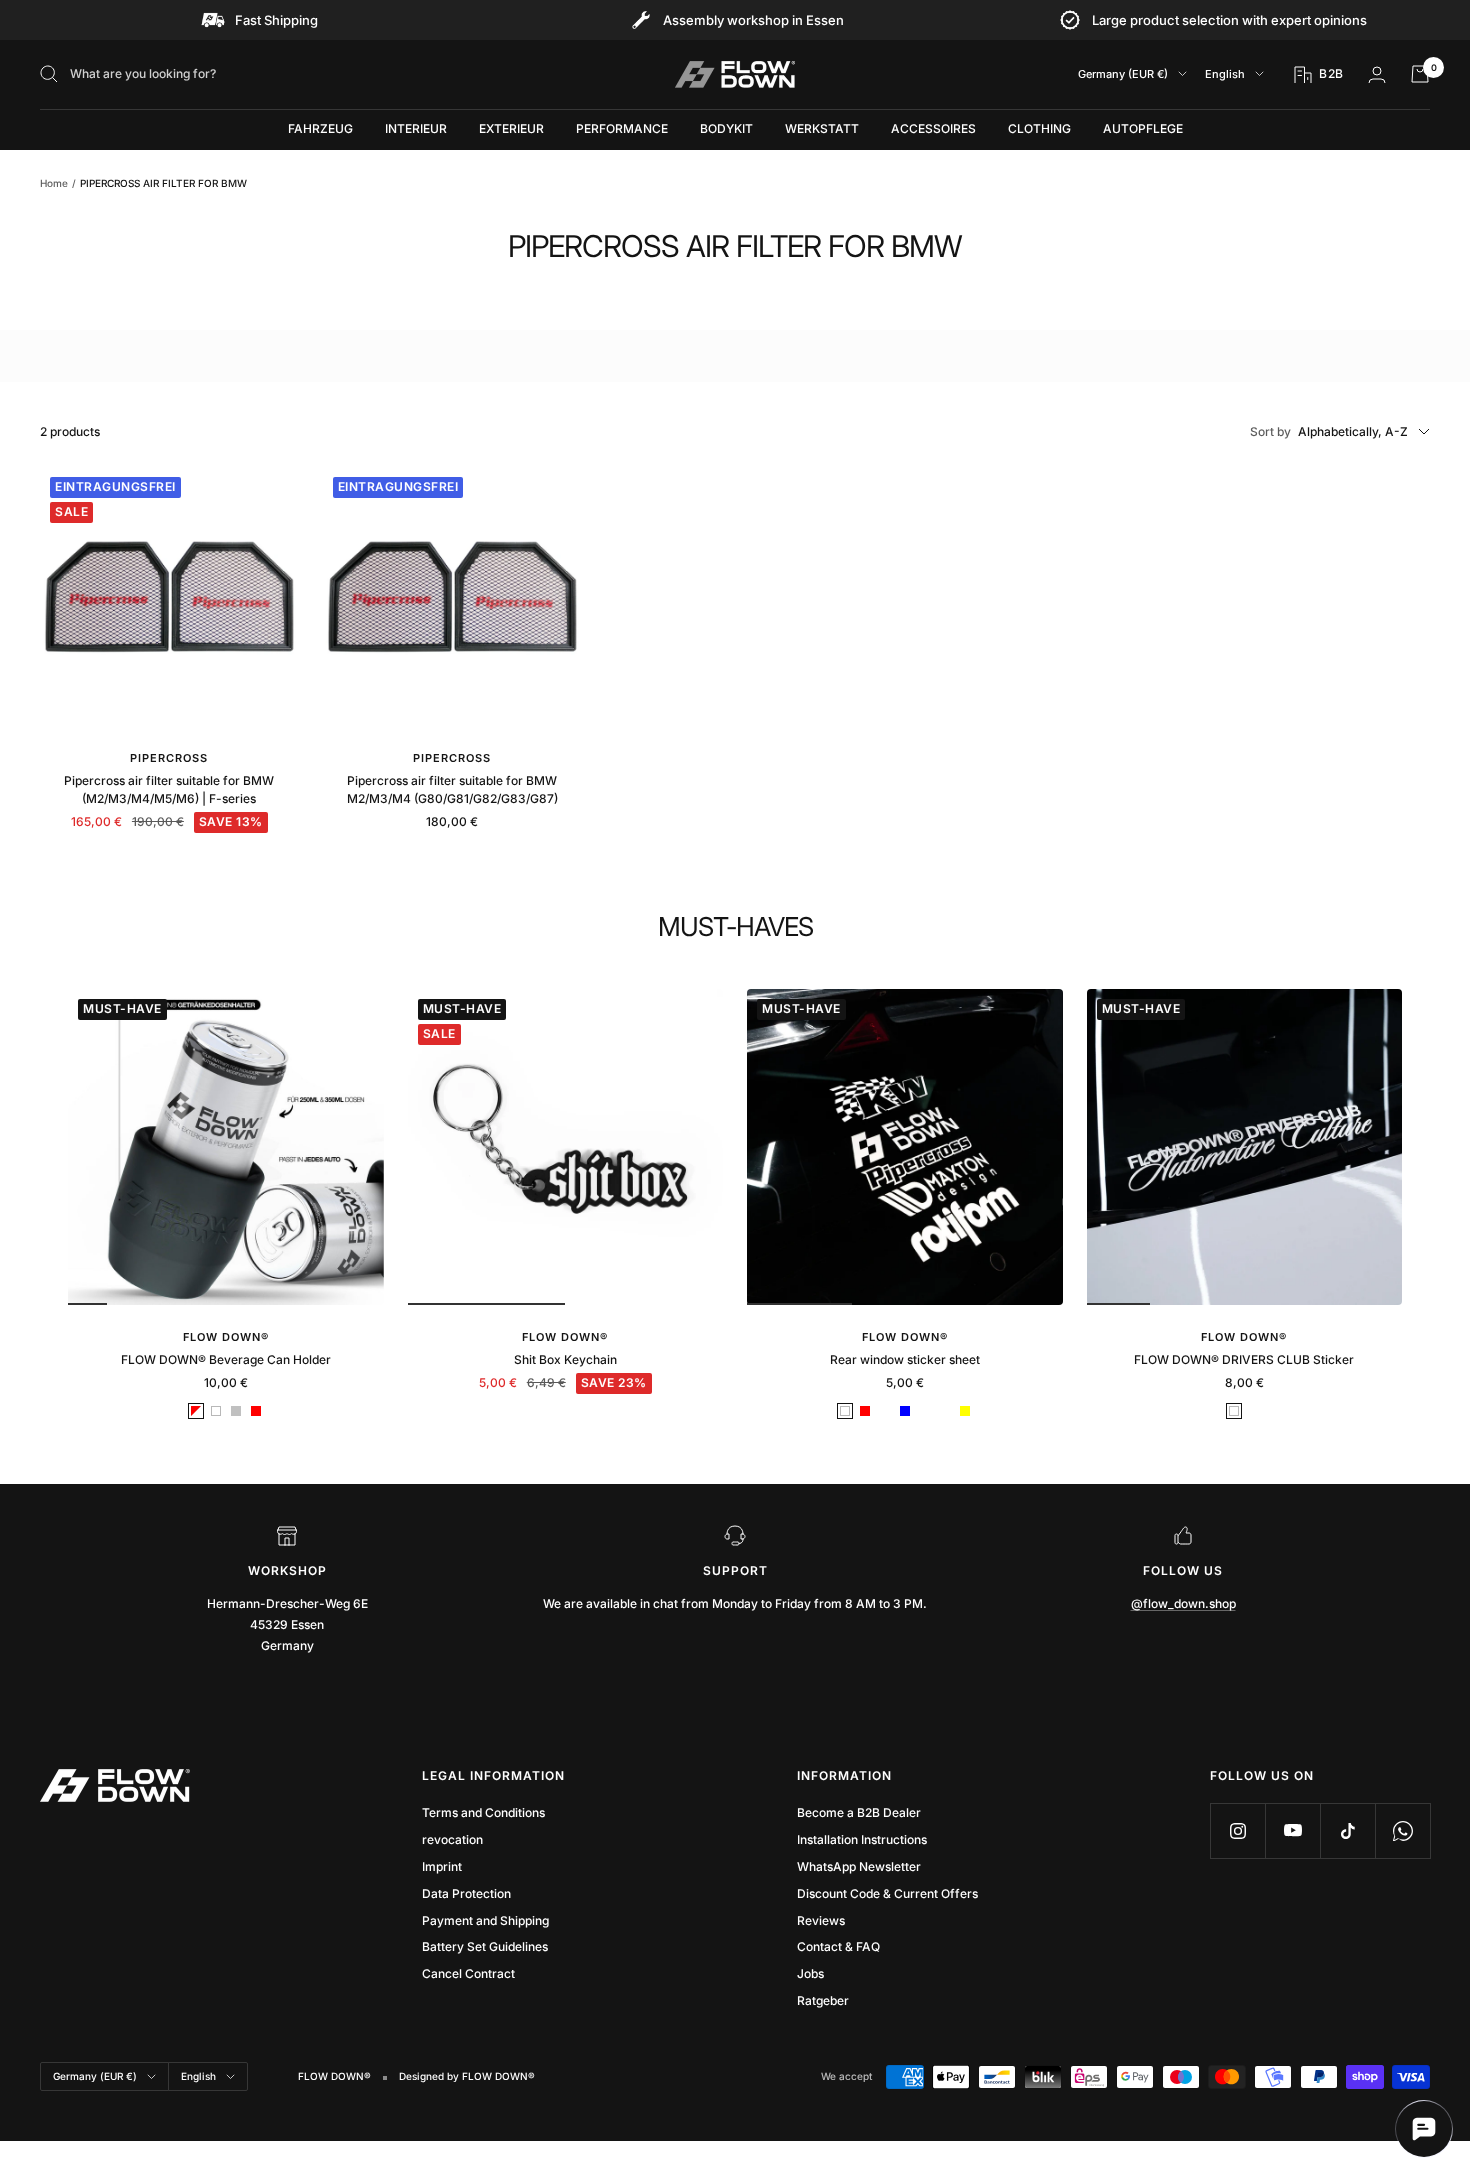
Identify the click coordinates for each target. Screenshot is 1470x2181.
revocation (452, 1839)
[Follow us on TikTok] (1347, 1830)
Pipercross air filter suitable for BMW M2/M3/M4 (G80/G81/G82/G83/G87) (452, 789)
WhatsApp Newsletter (859, 1866)
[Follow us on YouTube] (1292, 1830)
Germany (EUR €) (1123, 74)
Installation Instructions (862, 1839)
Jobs (810, 1973)
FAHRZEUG (320, 128)
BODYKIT (726, 128)
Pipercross (169, 758)
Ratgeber (823, 2000)
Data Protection (466, 1893)
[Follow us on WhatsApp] (1402, 1830)
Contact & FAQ (838, 1946)
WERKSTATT (822, 128)
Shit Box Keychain (565, 1359)
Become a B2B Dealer (859, 1812)
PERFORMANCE (622, 128)
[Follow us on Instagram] (1237, 1830)
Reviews (821, 1920)
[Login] (1377, 74)
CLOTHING (1039, 128)
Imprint (442, 1866)
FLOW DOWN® (226, 1337)
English (1225, 74)
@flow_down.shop (1183, 1603)
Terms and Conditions (483, 1812)
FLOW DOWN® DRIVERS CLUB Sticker (1244, 1359)
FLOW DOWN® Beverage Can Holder (226, 1359)
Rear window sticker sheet (905, 1359)
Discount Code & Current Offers (887, 1893)
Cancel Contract (468, 1973)
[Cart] (1420, 74)
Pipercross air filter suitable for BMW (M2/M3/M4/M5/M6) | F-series (169, 789)
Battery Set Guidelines (485, 1946)
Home (54, 183)
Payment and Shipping (485, 1920)
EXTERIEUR (511, 128)
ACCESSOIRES (933, 128)
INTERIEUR (416, 128)
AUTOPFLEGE (1143, 128)
